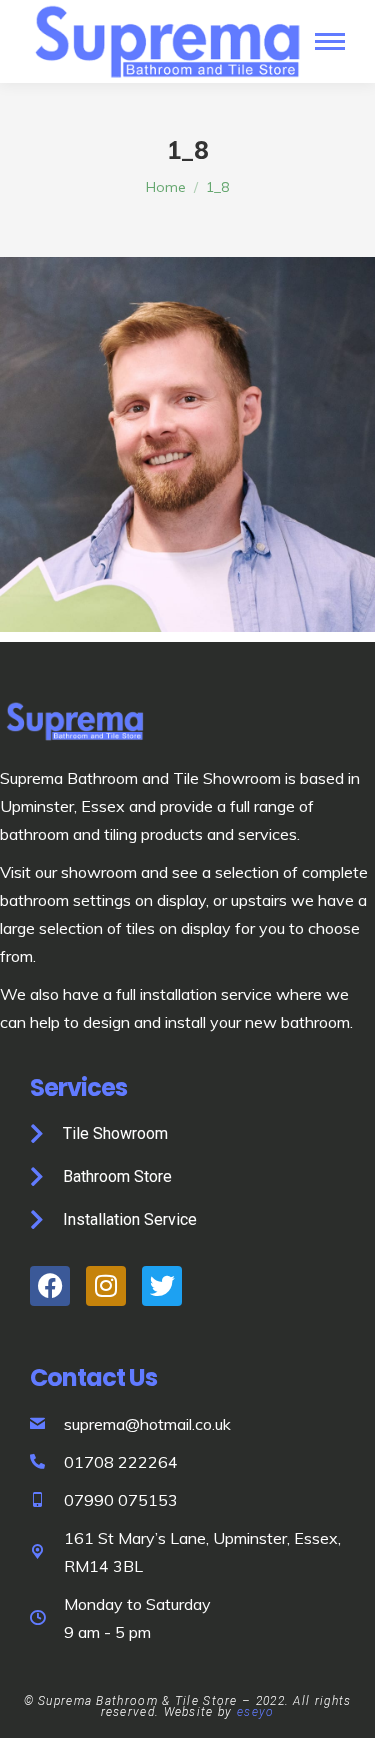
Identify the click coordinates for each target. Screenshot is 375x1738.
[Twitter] (162, 1286)
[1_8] (187, 444)
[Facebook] (50, 1286)
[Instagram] (106, 1286)
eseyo (256, 1712)
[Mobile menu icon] (330, 41)
